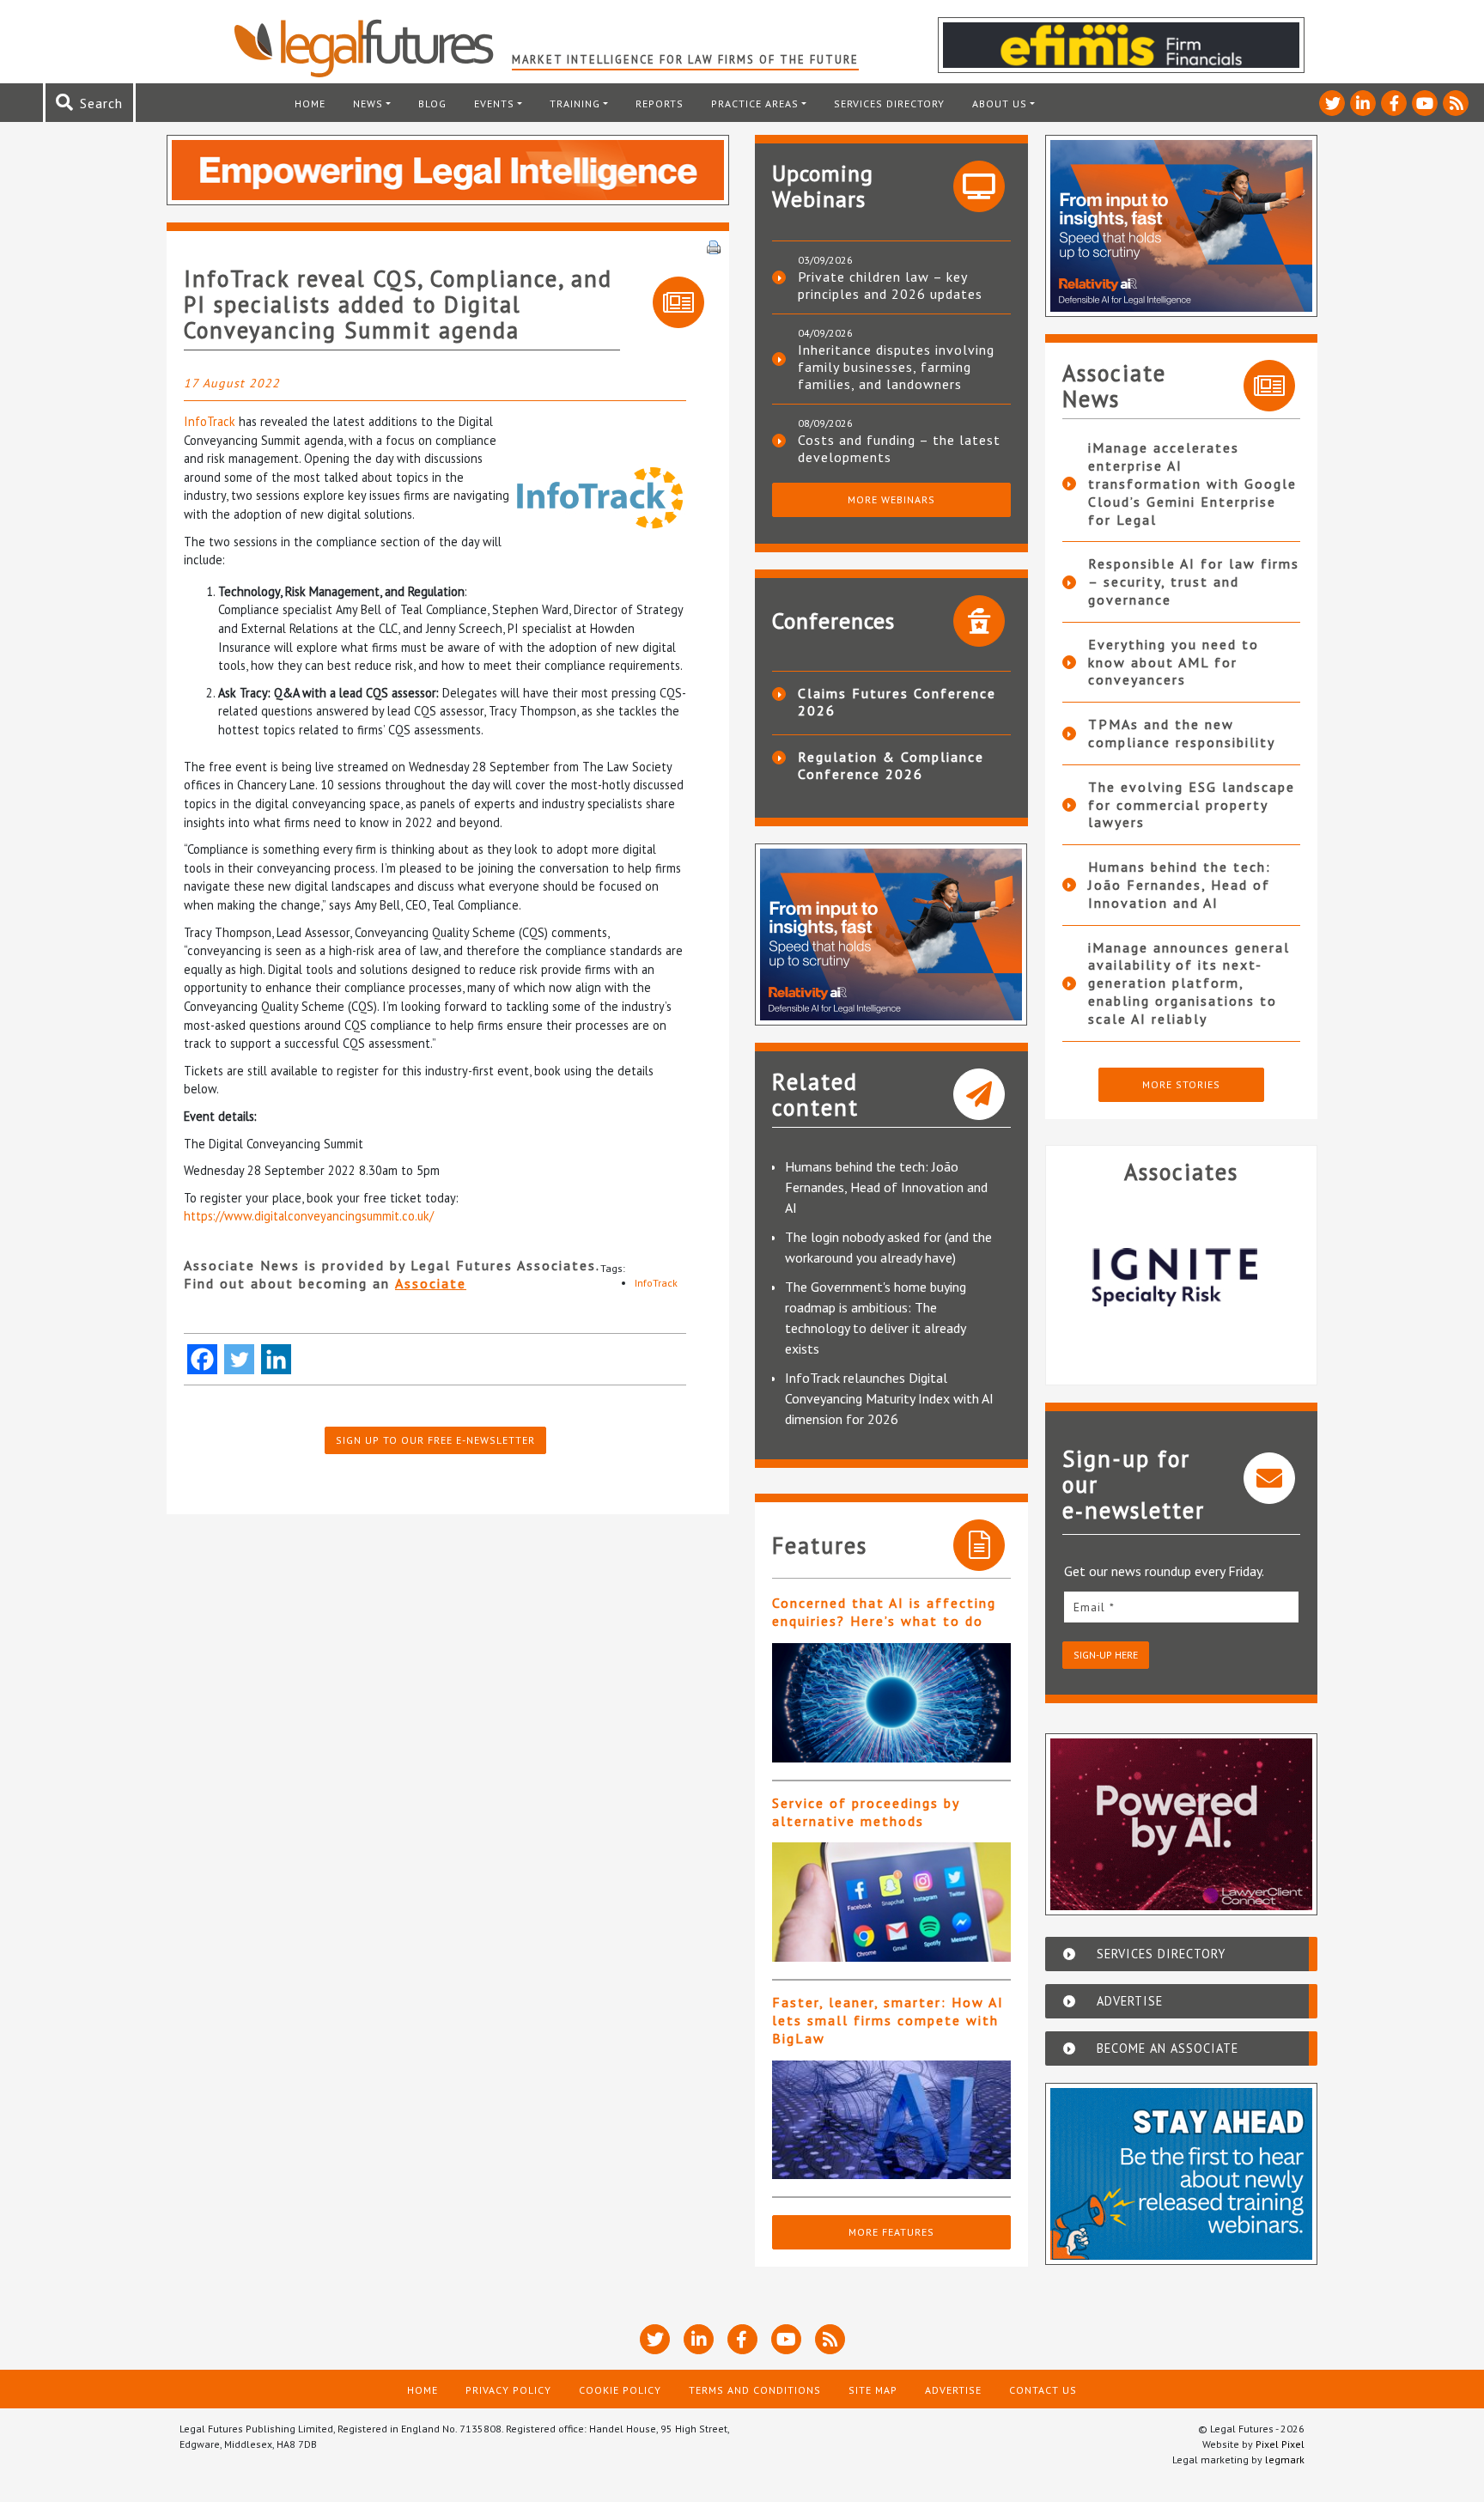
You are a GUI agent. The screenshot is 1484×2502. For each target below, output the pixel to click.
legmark (1285, 2459)
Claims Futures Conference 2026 (897, 702)
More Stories (1181, 1084)
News (368, 103)
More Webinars (891, 499)
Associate (431, 1283)
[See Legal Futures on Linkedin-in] (1363, 103)
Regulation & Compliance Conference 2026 (891, 765)
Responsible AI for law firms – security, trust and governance (1194, 581)
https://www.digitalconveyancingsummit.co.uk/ (309, 1216)
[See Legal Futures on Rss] (1456, 103)
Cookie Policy (620, 2390)
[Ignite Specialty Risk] (1182, 1277)
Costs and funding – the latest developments (899, 448)
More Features (891, 2232)
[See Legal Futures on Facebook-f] (1394, 103)
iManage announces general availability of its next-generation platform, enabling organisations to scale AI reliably (1189, 983)
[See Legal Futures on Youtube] (1425, 103)
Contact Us (1043, 2390)
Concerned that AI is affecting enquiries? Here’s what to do (884, 1612)
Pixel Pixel (1280, 2444)
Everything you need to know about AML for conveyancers (1174, 662)
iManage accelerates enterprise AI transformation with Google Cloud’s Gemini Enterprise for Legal (1192, 483)
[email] (1182, 1607)
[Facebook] (202, 1359)
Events (494, 103)
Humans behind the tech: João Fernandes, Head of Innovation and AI (886, 1187)
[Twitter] (239, 1359)
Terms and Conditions (755, 2390)
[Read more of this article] (891, 1703)
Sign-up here (1106, 1655)
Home (310, 103)
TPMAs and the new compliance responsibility (1182, 733)
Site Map (873, 2390)
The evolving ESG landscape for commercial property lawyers (1192, 805)
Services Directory (889, 103)
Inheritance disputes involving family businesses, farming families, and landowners (896, 367)
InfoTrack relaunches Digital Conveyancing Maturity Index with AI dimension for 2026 (889, 1398)
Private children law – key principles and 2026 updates (890, 285)
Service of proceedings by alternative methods (866, 1812)
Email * (1094, 1607)
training (575, 103)
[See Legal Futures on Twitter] (1332, 103)
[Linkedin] (276, 1359)
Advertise (953, 2390)
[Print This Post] (714, 246)
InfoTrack (210, 421)
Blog (432, 103)
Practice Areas (755, 103)
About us (1000, 103)
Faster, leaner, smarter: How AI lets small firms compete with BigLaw (888, 2020)
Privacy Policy (508, 2390)
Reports (660, 103)
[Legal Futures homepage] (372, 48)
